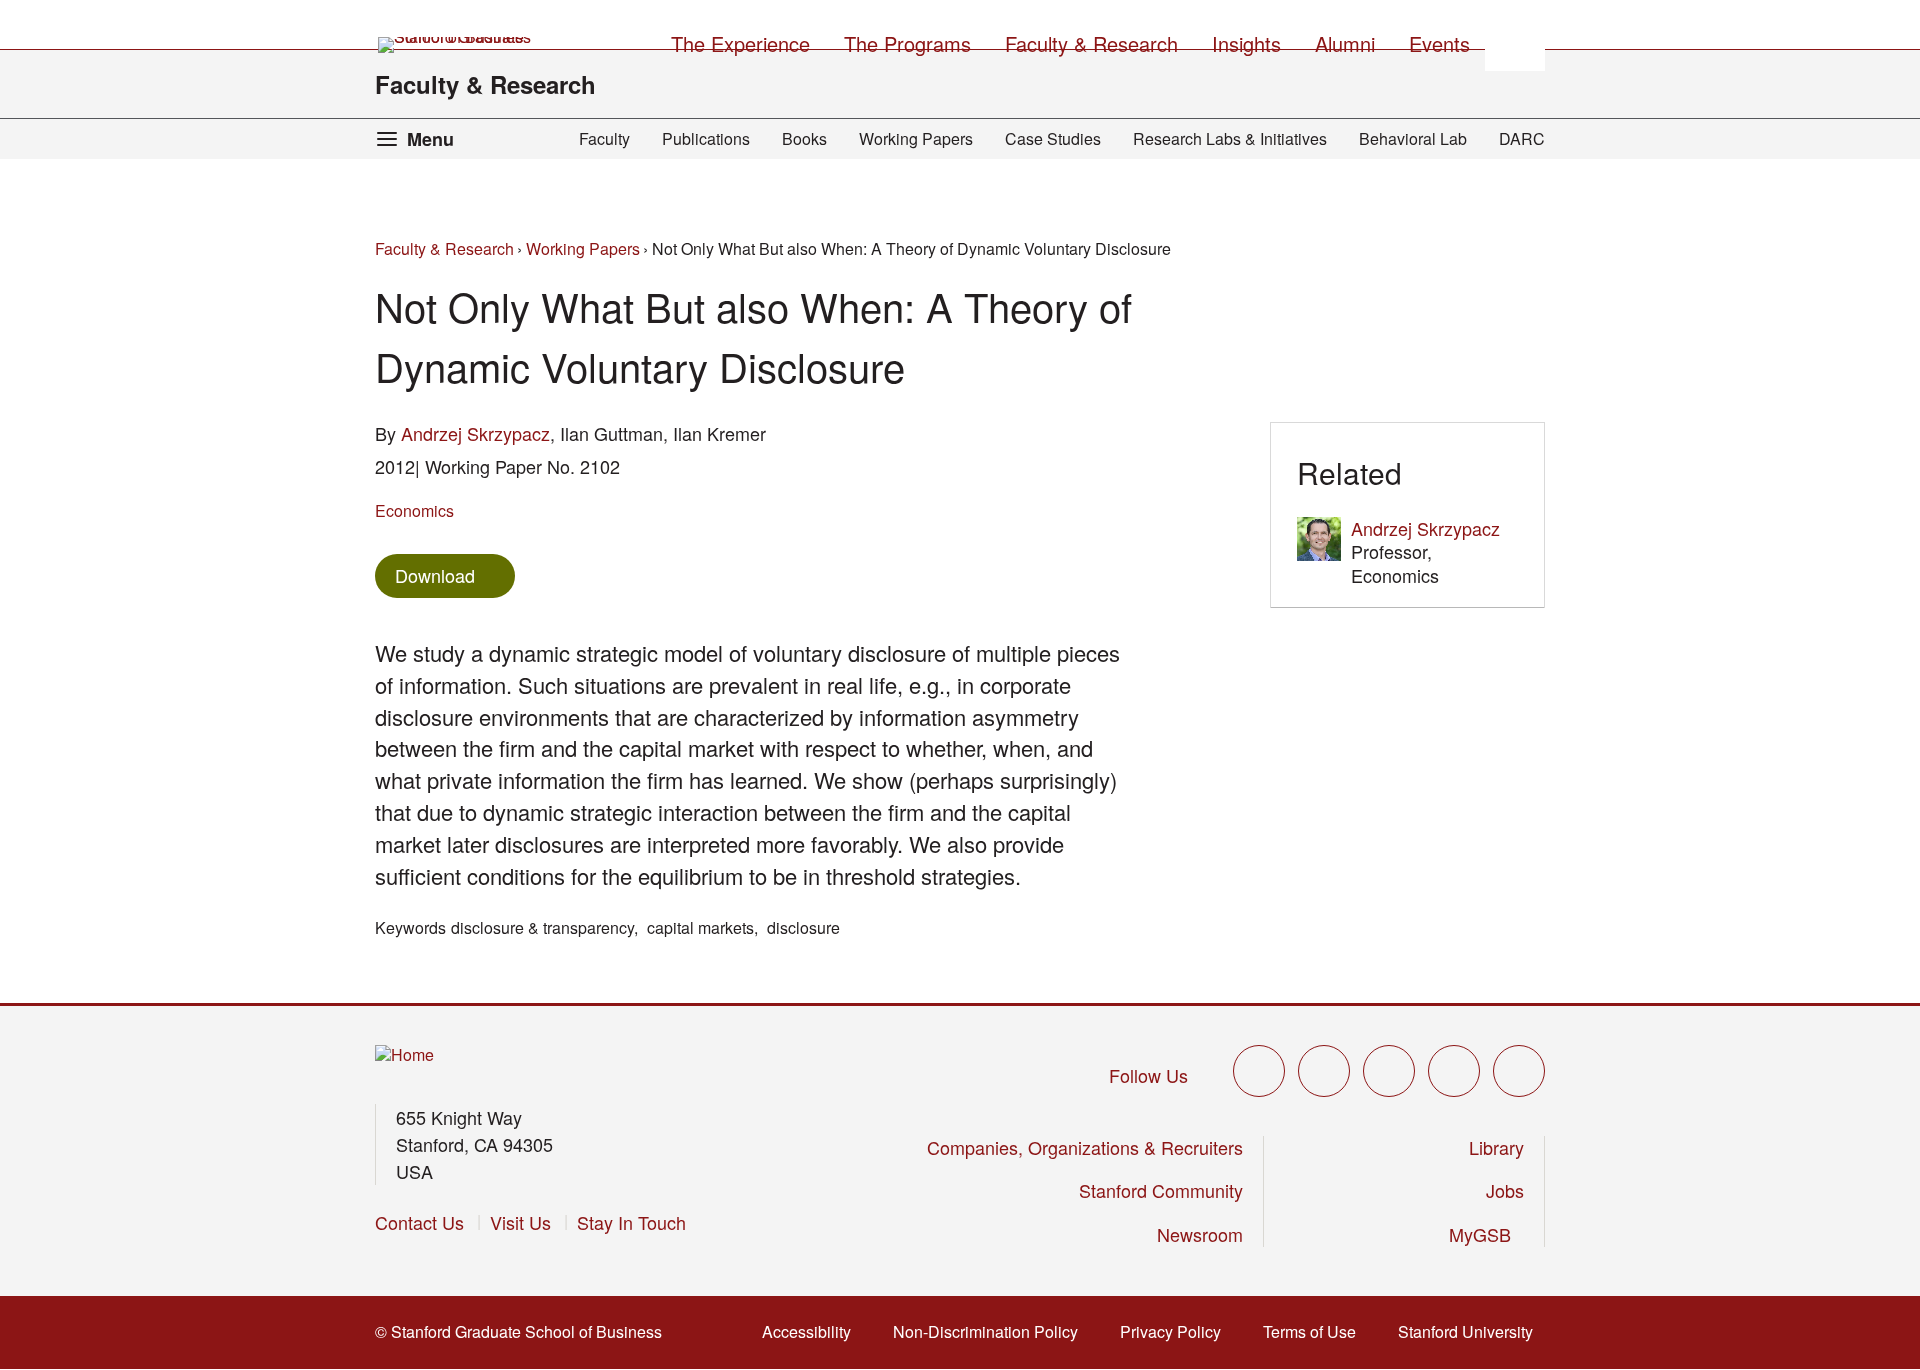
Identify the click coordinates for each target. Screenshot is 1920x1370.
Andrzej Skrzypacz (475, 433)
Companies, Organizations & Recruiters (1085, 1147)
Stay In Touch (631, 1222)
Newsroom (1200, 1234)
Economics (414, 510)
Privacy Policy (1176, 1331)
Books (804, 138)
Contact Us (419, 1222)
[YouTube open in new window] (1454, 1071)
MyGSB (1486, 1234)
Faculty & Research (485, 84)
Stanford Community (1161, 1190)
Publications (706, 138)
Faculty (604, 138)
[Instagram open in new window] (1389, 1071)
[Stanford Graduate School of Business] (456, 45)
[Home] (404, 1055)
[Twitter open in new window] (1259, 1071)
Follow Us (1148, 1075)
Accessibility (812, 1331)
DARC (1522, 138)
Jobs (1505, 1190)
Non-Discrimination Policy (991, 1331)
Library (1496, 1147)
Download (435, 575)
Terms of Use (1315, 1331)
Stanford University (1471, 1331)
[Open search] (1515, 41)
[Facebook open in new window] (1324, 1071)
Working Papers (916, 138)
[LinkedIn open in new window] (1519, 1071)
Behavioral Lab (1413, 138)
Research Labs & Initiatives (1230, 138)
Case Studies (1053, 138)
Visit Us (520, 1222)
